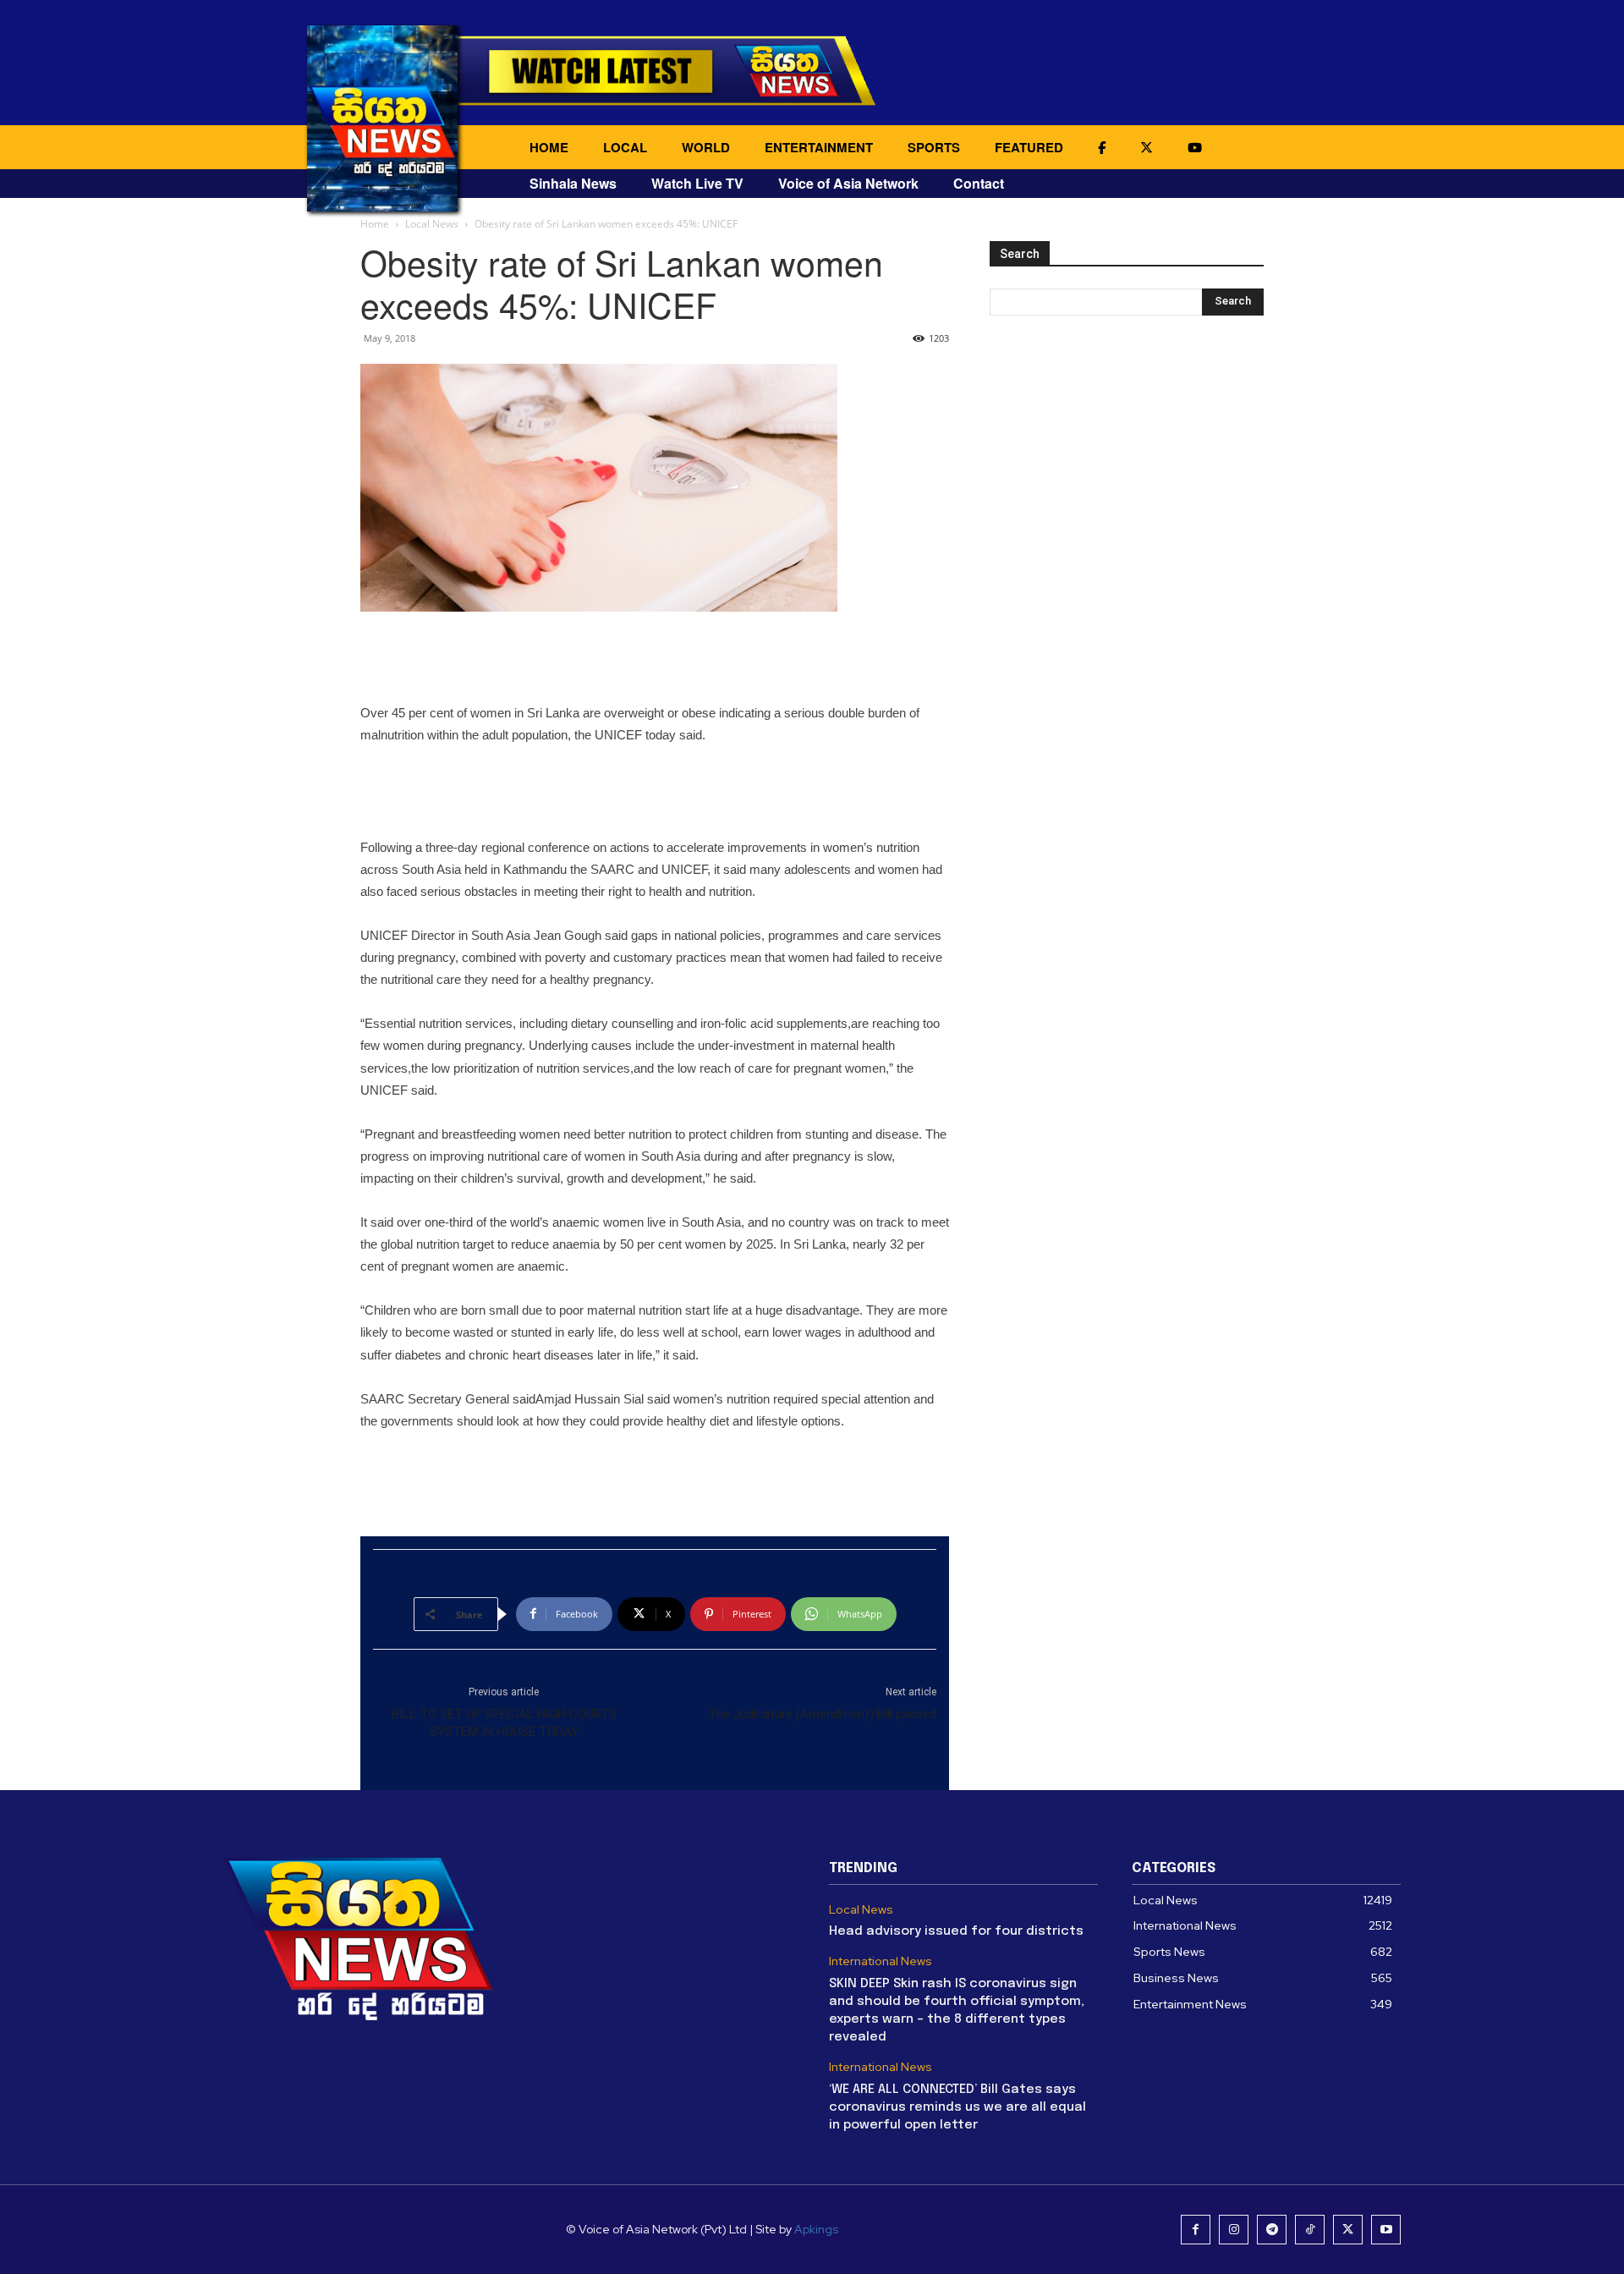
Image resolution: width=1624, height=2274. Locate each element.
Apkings (816, 2229)
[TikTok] (1310, 2230)
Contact (979, 183)
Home (375, 224)
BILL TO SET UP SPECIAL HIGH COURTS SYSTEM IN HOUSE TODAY (504, 1723)
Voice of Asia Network (848, 183)
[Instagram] (1234, 2230)
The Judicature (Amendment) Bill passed (822, 1714)
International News (881, 1961)
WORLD (706, 147)
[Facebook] (1196, 2230)
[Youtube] (1386, 2230)
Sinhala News (573, 183)
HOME (549, 147)
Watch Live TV (697, 183)
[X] (1348, 2230)
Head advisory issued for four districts (956, 1931)
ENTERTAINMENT (819, 147)
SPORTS (934, 147)
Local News (432, 224)
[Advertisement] (655, 659)
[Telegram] (1272, 2230)
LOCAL (625, 147)
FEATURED (1029, 147)
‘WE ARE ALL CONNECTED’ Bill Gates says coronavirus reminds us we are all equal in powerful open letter (957, 2107)
